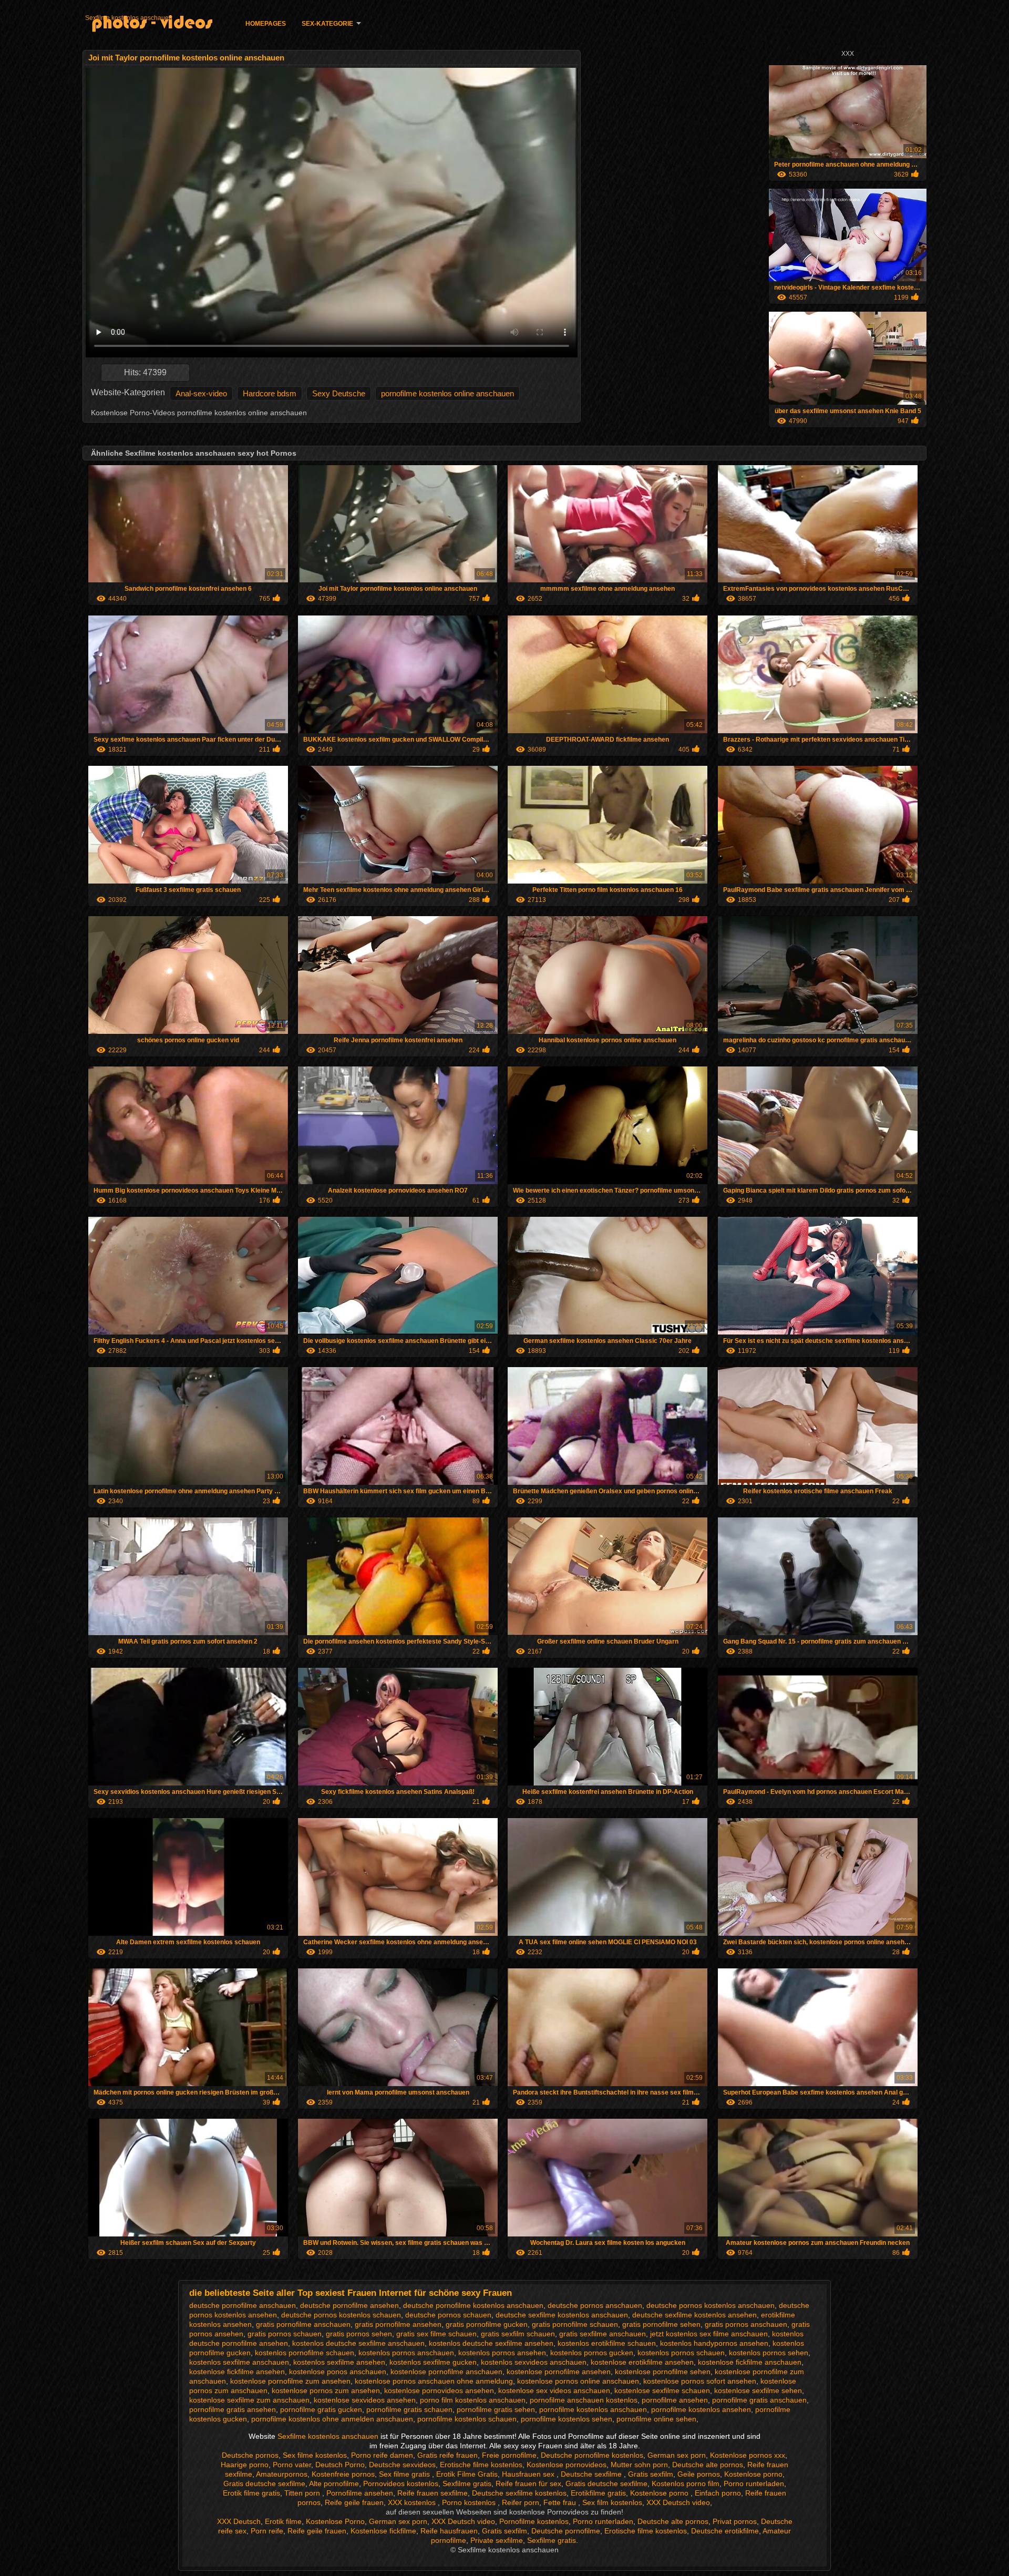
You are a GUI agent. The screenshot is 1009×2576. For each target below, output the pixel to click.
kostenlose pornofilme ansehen (559, 2372)
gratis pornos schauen (285, 2334)
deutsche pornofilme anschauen (243, 2305)
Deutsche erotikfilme (725, 2531)
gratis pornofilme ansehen (398, 2324)
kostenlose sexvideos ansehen (365, 2400)
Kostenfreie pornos (343, 2474)
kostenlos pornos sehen (769, 2353)
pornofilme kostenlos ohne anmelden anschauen (332, 2419)
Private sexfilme (497, 2540)
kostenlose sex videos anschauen (554, 2390)
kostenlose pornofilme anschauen (446, 2372)
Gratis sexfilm (651, 2474)
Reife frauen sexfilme (433, 2493)
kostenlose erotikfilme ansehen (642, 2362)
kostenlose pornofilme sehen (663, 2372)
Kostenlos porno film (686, 2483)
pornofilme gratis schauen (409, 2409)
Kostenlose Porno (335, 2521)
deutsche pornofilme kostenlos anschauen (473, 2305)
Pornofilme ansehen (360, 2493)
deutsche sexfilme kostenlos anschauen (562, 2315)
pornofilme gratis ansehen (233, 2409)
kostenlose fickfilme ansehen (237, 2372)
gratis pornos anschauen (746, 2324)
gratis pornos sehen (359, 2334)
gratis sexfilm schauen (518, 2334)
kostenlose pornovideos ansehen (439, 2390)
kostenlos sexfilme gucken (433, 2362)
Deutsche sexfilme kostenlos (519, 2493)
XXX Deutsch (239, 2521)
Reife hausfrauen (449, 2531)
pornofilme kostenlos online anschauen (447, 393)
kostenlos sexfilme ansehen (339, 2362)
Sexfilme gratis (467, 2483)
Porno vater (292, 2465)
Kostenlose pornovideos (567, 2465)
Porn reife (267, 2531)
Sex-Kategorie (327, 24)
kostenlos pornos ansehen (502, 2353)
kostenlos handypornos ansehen (714, 2343)
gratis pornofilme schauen (575, 2324)
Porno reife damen (382, 2455)
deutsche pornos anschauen (595, 2305)
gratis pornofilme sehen (661, 2324)
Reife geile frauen (354, 2502)
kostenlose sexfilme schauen (662, 2390)
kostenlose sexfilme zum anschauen (249, 2400)
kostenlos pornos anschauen (406, 2353)
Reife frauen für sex (528, 2483)
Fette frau (561, 2502)
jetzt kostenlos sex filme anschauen (709, 2334)
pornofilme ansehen (675, 2400)
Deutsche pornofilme (566, 2531)
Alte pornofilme (334, 2483)
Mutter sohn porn (639, 2465)
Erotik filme (283, 2521)
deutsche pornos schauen (448, 2315)
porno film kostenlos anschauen (473, 2400)
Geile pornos (699, 2474)
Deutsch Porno (340, 2465)
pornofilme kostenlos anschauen (593, 2409)
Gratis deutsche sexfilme (264, 2483)
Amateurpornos (282, 2474)
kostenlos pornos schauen (681, 2353)
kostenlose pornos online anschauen (578, 2381)
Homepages (266, 24)
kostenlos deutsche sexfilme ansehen (491, 2343)
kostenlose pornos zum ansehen (326, 2390)
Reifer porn (521, 2502)
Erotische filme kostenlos (481, 2465)
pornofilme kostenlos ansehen (701, 2409)
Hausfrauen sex (529, 2474)
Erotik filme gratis (251, 2493)
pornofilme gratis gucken (321, 2409)
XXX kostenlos (413, 2502)
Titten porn (303, 2493)
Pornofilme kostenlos (534, 2521)
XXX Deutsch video (678, 2502)
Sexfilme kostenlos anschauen (129, 18)
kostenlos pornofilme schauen (305, 2353)
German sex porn (677, 2455)
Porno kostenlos (470, 2502)
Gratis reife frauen (447, 2455)
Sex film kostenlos (612, 2502)
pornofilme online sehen (656, 2419)
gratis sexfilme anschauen (603, 2334)
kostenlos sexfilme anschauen (239, 2362)
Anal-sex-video (201, 393)
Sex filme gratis (405, 2474)
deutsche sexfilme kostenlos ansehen (694, 2315)
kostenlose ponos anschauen (338, 2372)
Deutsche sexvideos (402, 2465)
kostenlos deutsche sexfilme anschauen (358, 2343)
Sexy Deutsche (339, 393)
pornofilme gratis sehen (496, 2409)
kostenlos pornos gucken (592, 2353)
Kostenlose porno (753, 2474)
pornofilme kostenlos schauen (467, 2419)
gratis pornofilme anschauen (303, 2324)
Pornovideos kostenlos (401, 2483)
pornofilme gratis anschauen (759, 2400)
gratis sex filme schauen (436, 2334)
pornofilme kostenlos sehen (567, 2419)
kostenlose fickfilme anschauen (750, 2362)
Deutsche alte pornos (708, 2465)
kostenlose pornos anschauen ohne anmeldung (434, 2381)
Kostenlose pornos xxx (748, 2455)
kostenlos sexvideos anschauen (534, 2362)
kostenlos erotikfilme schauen (607, 2343)
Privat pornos (735, 2521)
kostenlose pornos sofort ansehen (700, 2381)
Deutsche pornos (250, 2455)
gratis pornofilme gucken (487, 2324)
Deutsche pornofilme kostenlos (592, 2455)
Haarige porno (245, 2465)
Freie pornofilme (509, 2455)
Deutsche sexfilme (592, 2474)
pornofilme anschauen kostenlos (584, 2400)
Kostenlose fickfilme (383, 2531)
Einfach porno (718, 2493)
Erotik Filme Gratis (467, 2474)
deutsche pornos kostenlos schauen (341, 2315)
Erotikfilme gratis (598, 2493)
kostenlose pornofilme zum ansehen (290, 2381)
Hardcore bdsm (270, 393)
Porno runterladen (754, 2483)
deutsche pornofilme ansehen (349, 2305)
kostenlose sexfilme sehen (758, 2390)
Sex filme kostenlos (315, 2455)
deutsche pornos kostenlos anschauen (711, 2305)
